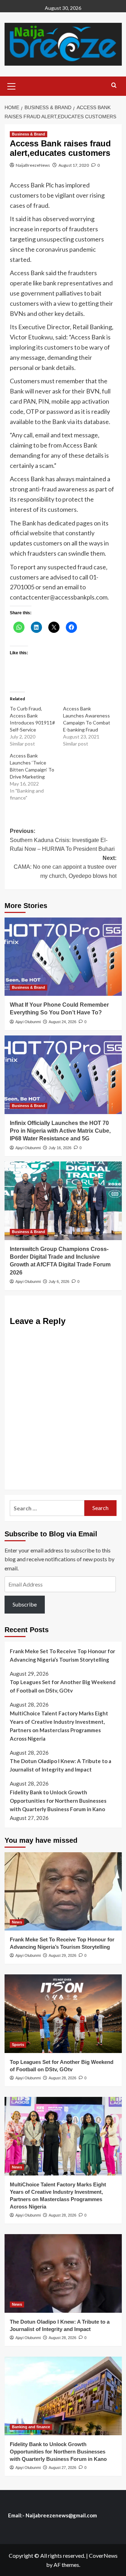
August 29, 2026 (62, 1955)
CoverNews (103, 2555)
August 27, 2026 (62, 2468)
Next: (65, 867)
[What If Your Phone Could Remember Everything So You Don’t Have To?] (63, 957)
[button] (12, 85)
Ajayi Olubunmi (28, 1022)
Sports (18, 2045)
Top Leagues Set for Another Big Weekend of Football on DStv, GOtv (63, 1686)
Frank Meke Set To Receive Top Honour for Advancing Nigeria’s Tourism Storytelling (62, 1655)
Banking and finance (31, 2427)
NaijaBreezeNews (33, 165)
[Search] (114, 85)
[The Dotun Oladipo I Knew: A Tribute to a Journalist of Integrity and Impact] (63, 2273)
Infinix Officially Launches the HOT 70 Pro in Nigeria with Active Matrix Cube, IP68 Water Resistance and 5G (60, 1131)
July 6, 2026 (59, 1282)
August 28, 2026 (62, 2078)
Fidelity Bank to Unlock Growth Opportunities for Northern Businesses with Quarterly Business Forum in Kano (58, 1801)
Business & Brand (29, 134)
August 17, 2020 (74, 165)
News (17, 1922)
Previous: (62, 840)
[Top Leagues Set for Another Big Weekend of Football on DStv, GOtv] (63, 2014)
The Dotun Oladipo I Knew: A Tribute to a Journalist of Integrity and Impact (61, 1765)
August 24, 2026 (62, 1022)
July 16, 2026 (60, 1148)
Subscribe (25, 1604)
